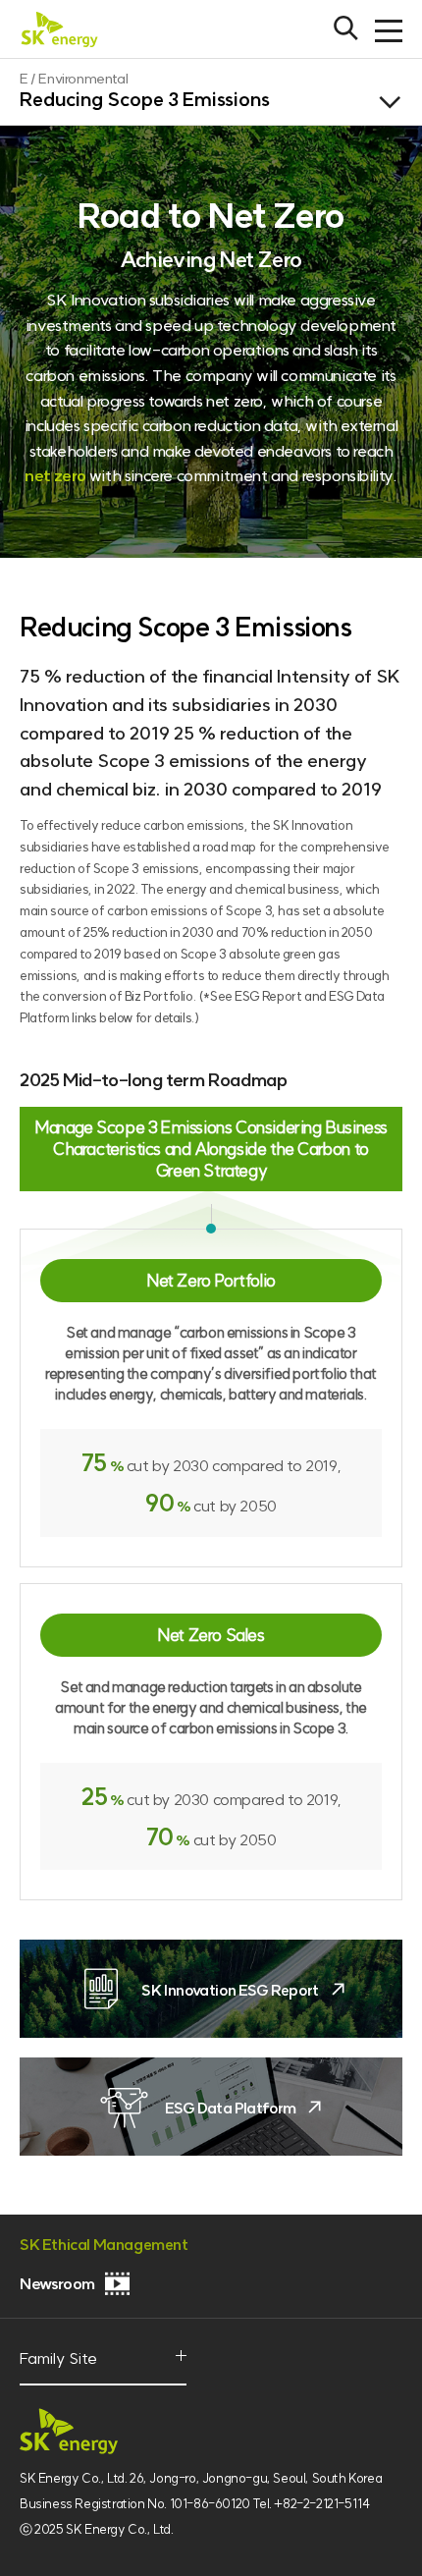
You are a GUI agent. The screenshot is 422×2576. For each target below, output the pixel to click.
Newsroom (57, 2283)
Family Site (65, 2368)
